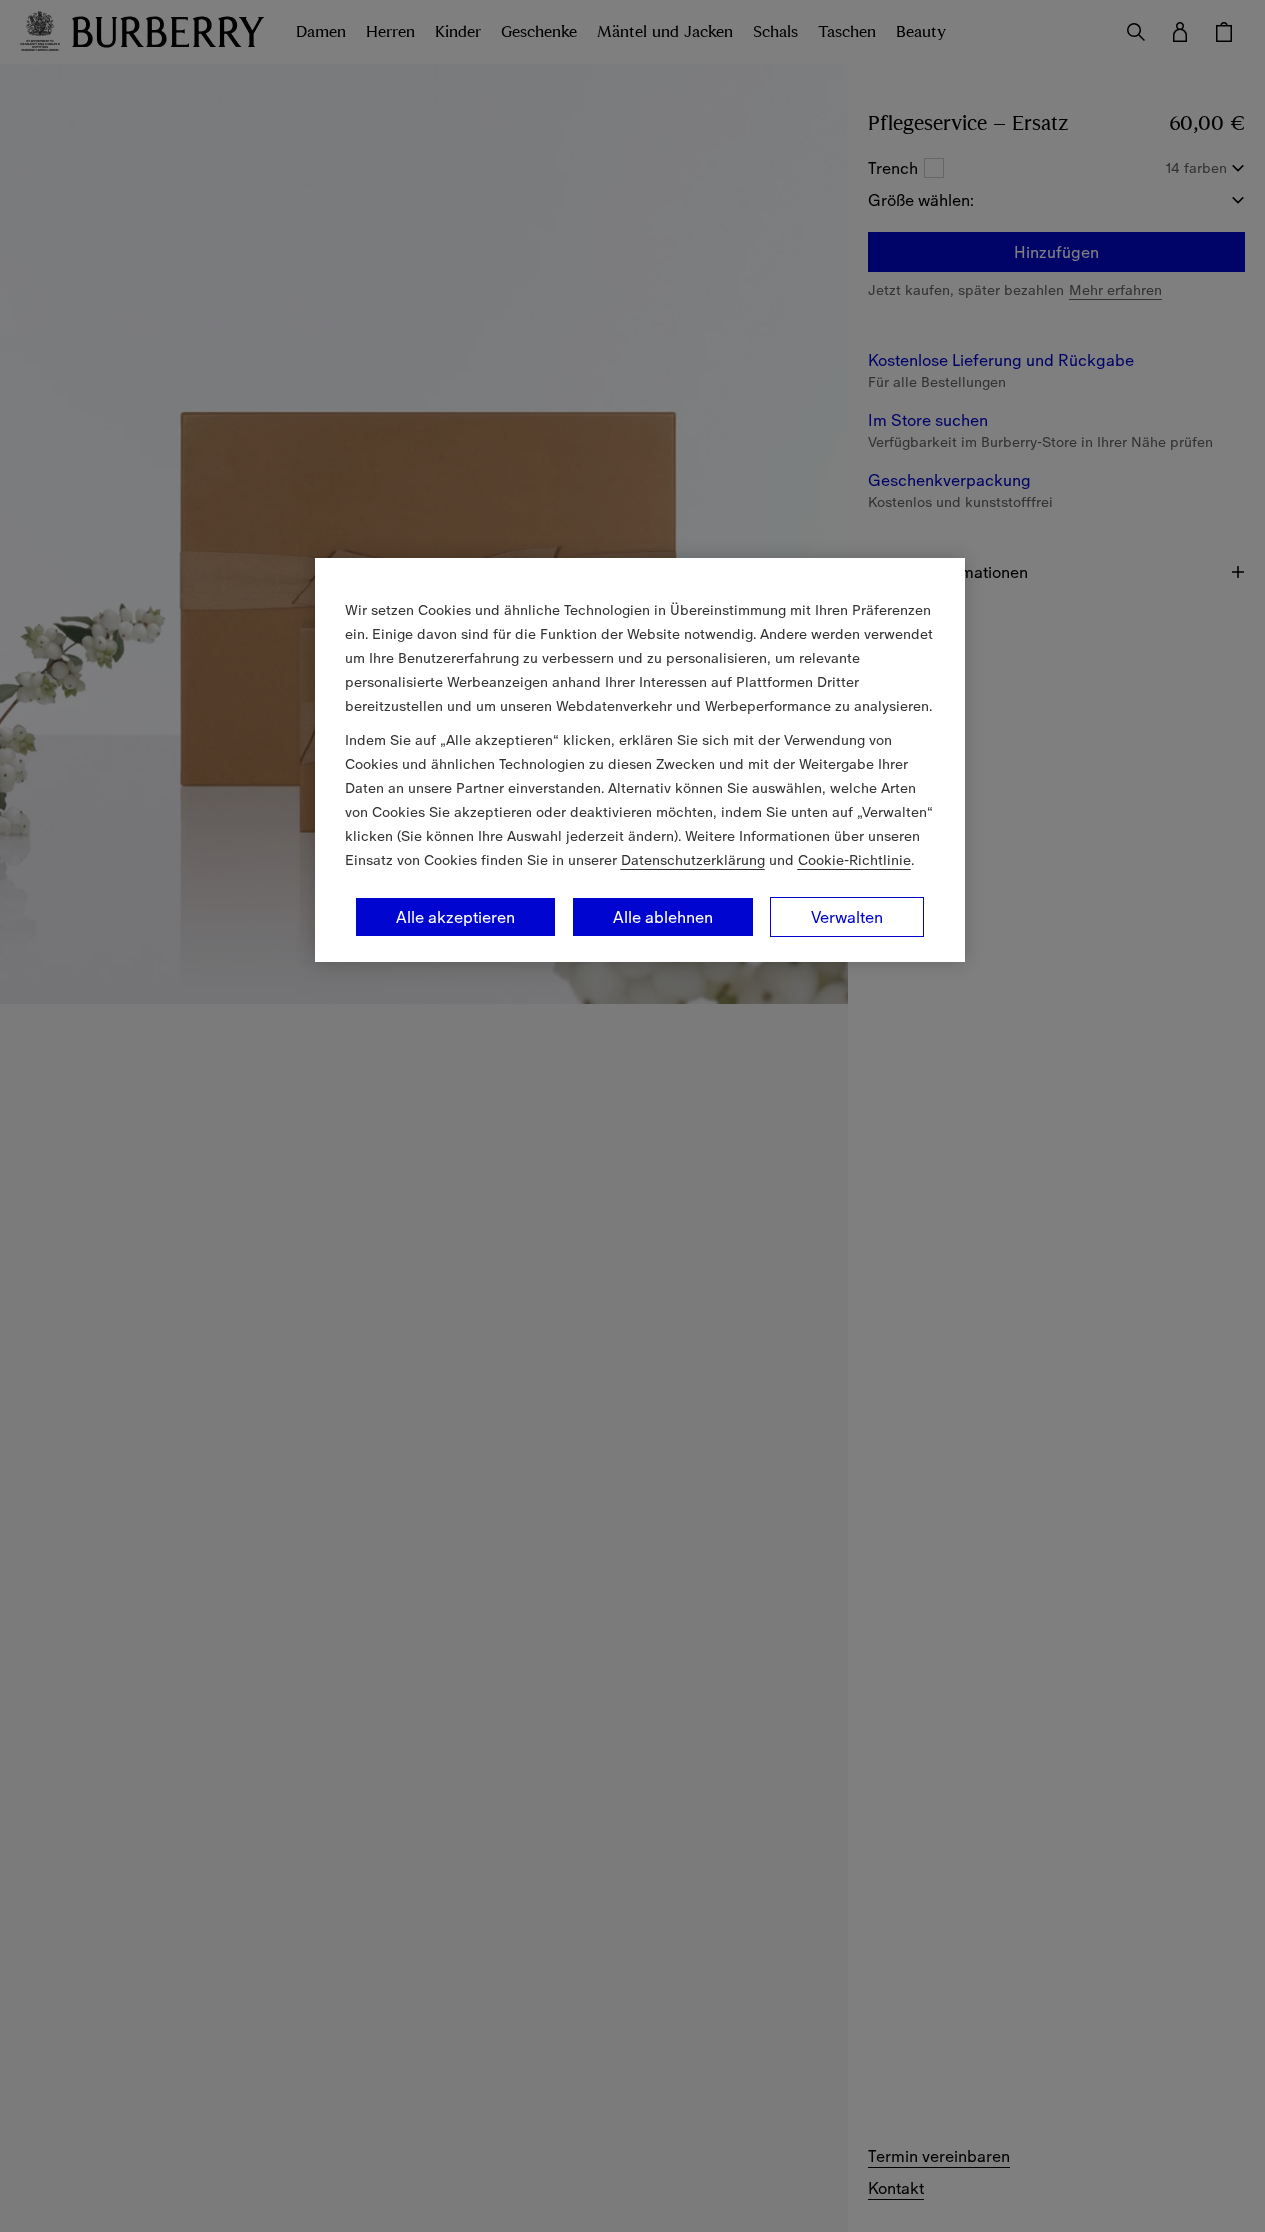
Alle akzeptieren (455, 917)
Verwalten (847, 917)
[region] (640, 760)
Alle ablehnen (663, 917)
